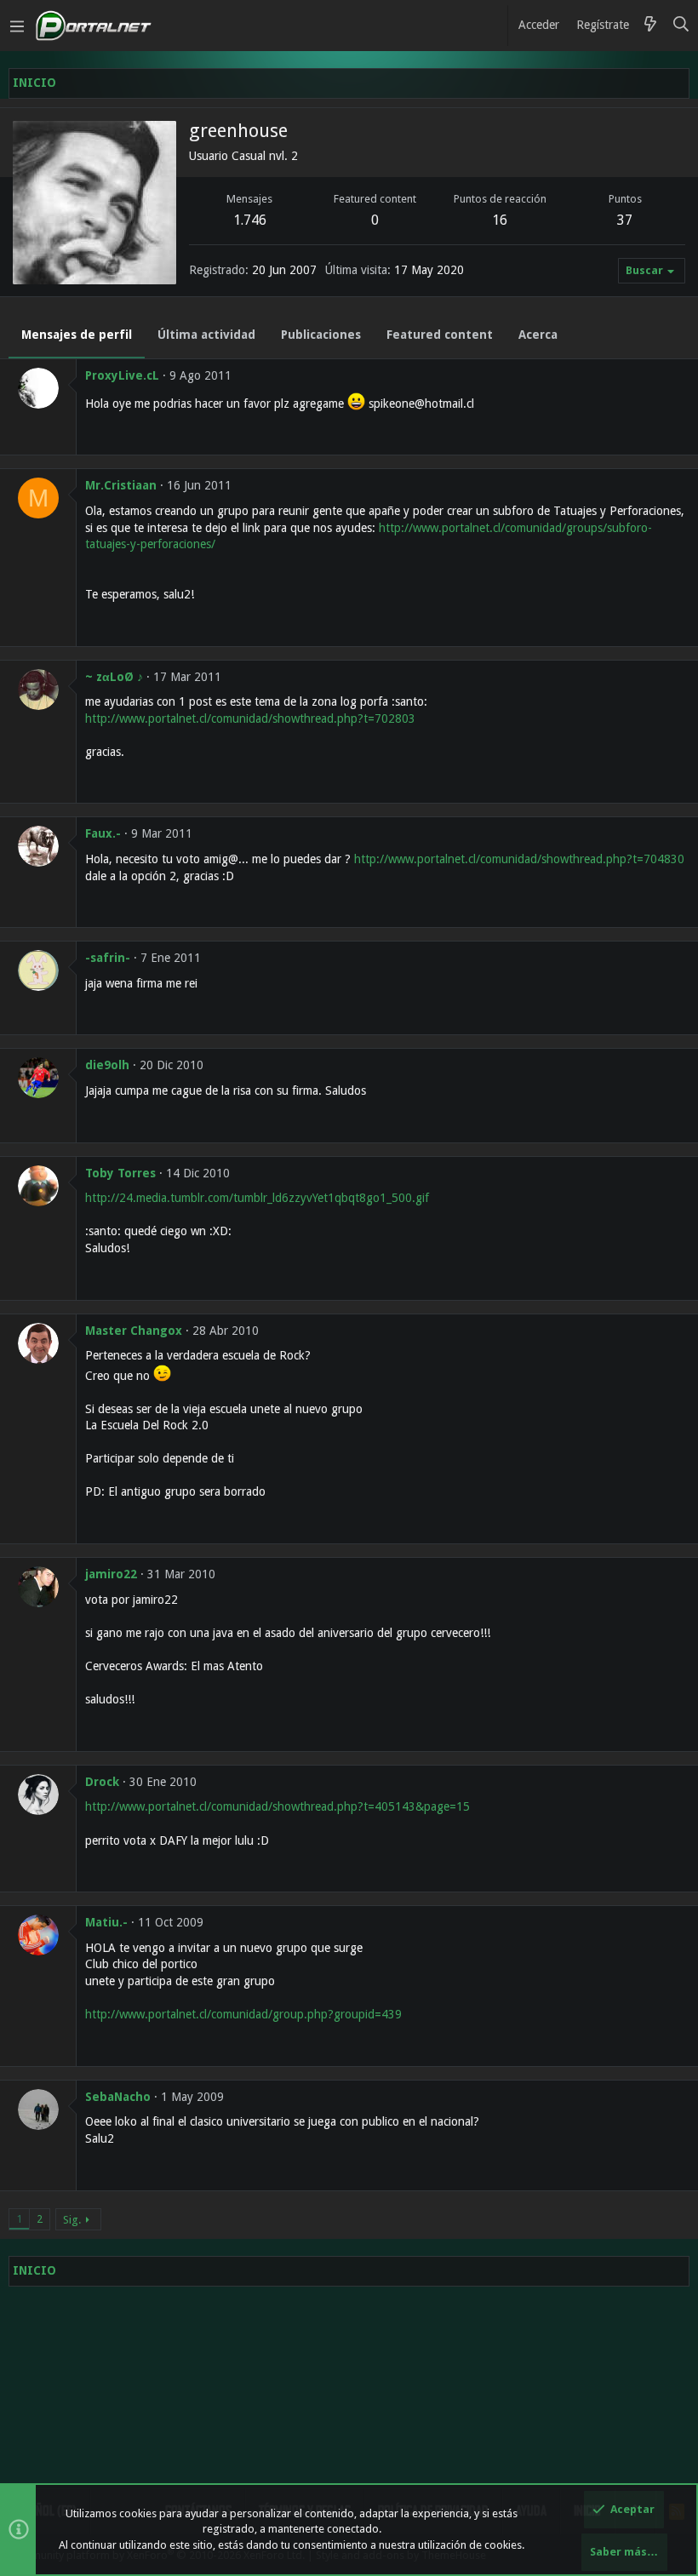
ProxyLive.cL (122, 375)
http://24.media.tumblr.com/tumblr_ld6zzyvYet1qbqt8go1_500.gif (257, 1198)
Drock (102, 1782)
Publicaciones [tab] (321, 335)
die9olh (107, 1065)
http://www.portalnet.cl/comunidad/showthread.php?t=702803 (250, 718)
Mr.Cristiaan (121, 485)
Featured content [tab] (440, 335)
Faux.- (103, 833)
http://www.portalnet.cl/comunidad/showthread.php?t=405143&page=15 (277, 1806)
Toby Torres (120, 1173)
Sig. (72, 2220)
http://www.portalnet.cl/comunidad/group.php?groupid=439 (243, 2014)
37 (625, 220)
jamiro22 (111, 1574)
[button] (17, 26)
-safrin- (108, 958)
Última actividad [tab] (206, 335)
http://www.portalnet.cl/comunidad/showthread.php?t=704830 (519, 859)
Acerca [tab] (538, 335)
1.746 (250, 220)
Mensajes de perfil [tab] (77, 335)
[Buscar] (681, 26)
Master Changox (134, 1331)
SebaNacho (118, 2097)
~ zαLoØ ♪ (114, 677)
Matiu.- (106, 1922)
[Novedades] (650, 26)
